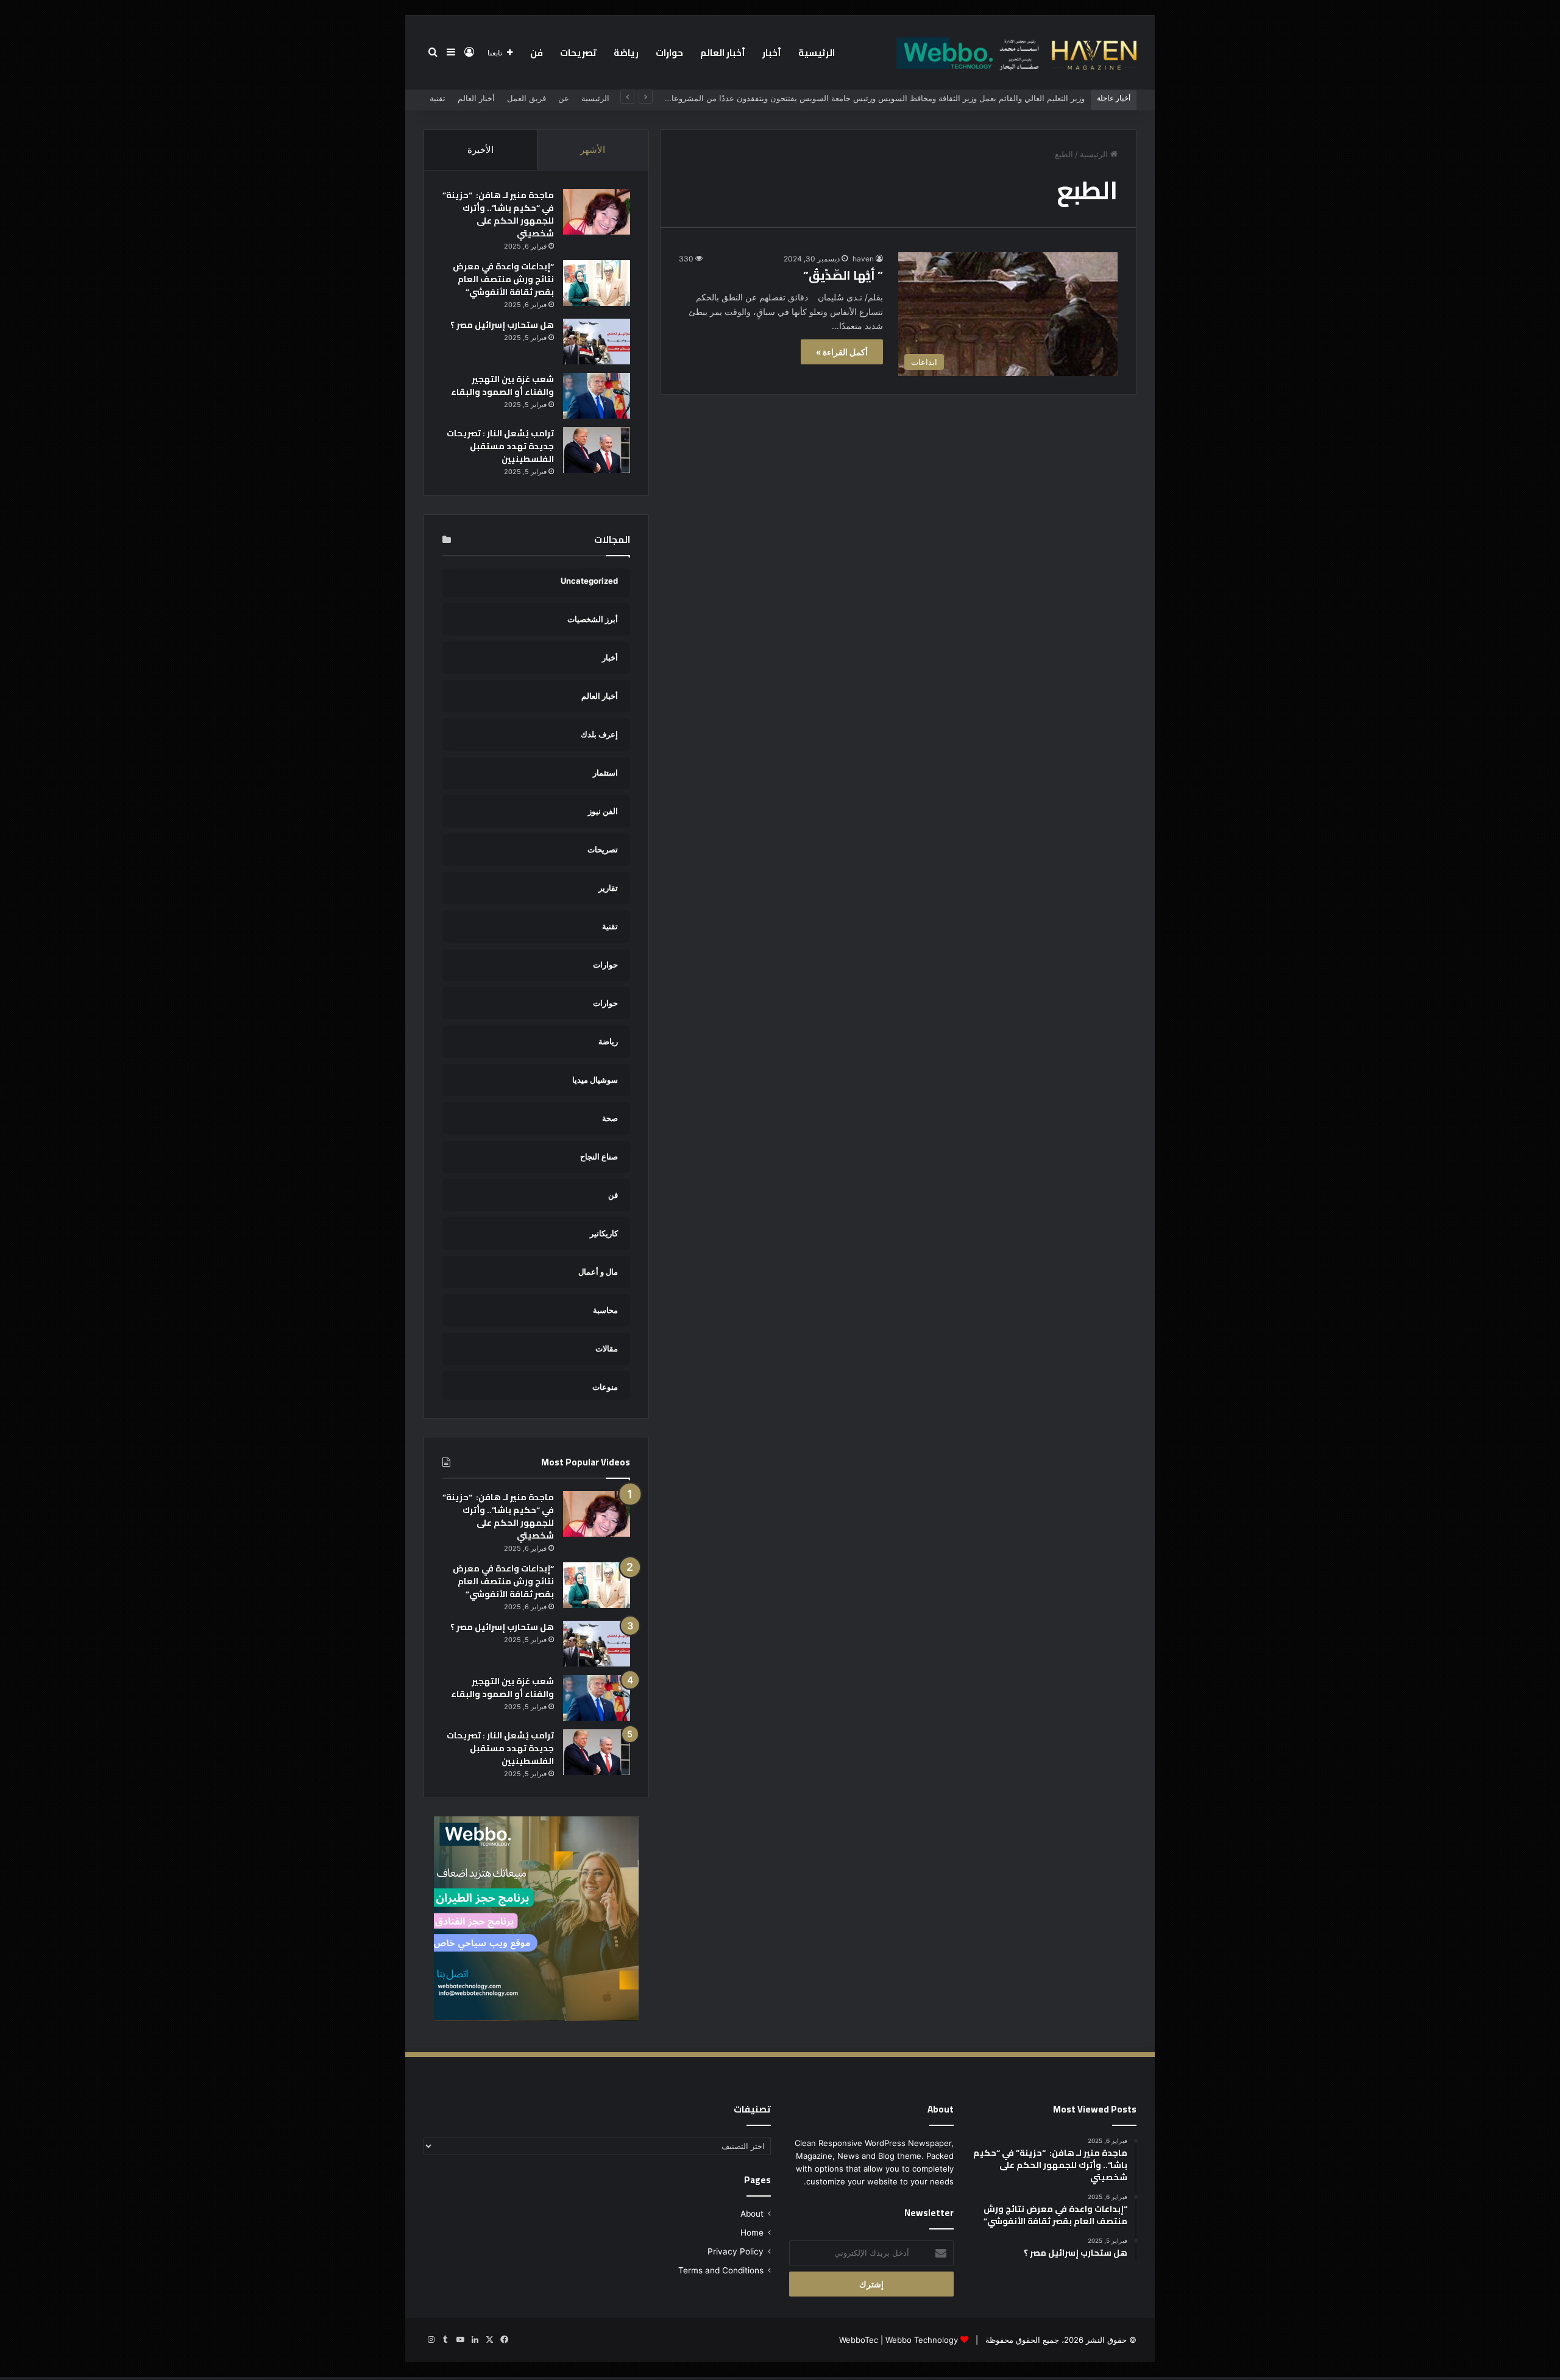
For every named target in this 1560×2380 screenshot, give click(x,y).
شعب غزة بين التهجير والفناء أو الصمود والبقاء (502, 385)
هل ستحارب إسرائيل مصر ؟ (502, 325)
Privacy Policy (736, 2251)
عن (564, 98)
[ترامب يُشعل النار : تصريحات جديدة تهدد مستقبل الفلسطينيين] (597, 450)
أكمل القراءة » (842, 352)
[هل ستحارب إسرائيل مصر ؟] (597, 342)
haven (863, 259)
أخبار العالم (723, 53)
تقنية (438, 98)
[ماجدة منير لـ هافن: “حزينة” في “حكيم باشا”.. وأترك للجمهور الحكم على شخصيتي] (597, 212)
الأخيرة (480, 150)
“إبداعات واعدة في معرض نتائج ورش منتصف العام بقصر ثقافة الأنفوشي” (503, 279)
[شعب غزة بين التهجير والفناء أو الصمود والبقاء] (597, 396)
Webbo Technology (922, 2340)
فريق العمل (526, 98)
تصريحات (578, 53)
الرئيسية (817, 53)
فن (537, 53)
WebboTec (859, 2340)
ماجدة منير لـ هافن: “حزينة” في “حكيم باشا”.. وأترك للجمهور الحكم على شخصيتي (498, 214)
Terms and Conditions (721, 2270)
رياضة (626, 53)
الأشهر (593, 150)
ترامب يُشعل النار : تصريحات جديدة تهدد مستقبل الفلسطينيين (500, 446)
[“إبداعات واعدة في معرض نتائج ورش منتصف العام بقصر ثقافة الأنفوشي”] (597, 283)
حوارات (669, 53)
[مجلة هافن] (1015, 52)
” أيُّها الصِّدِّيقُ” (843, 275)
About (752, 2214)
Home (752, 2233)
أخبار (772, 53)
